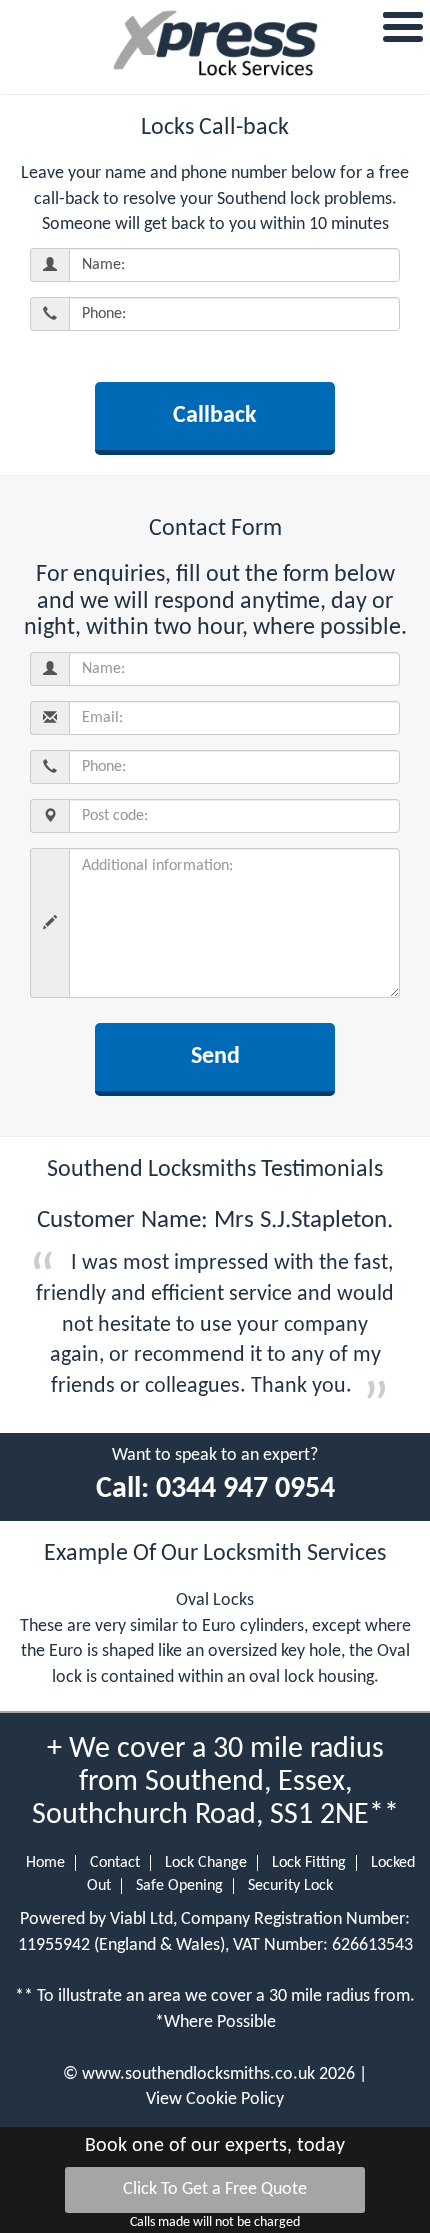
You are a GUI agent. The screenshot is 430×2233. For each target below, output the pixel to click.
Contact (115, 1863)
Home (45, 1863)
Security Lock (290, 1886)
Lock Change (206, 1863)
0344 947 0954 (245, 1489)
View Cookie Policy (215, 2099)
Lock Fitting (309, 1863)
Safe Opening (179, 1886)
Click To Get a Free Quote (215, 2189)
